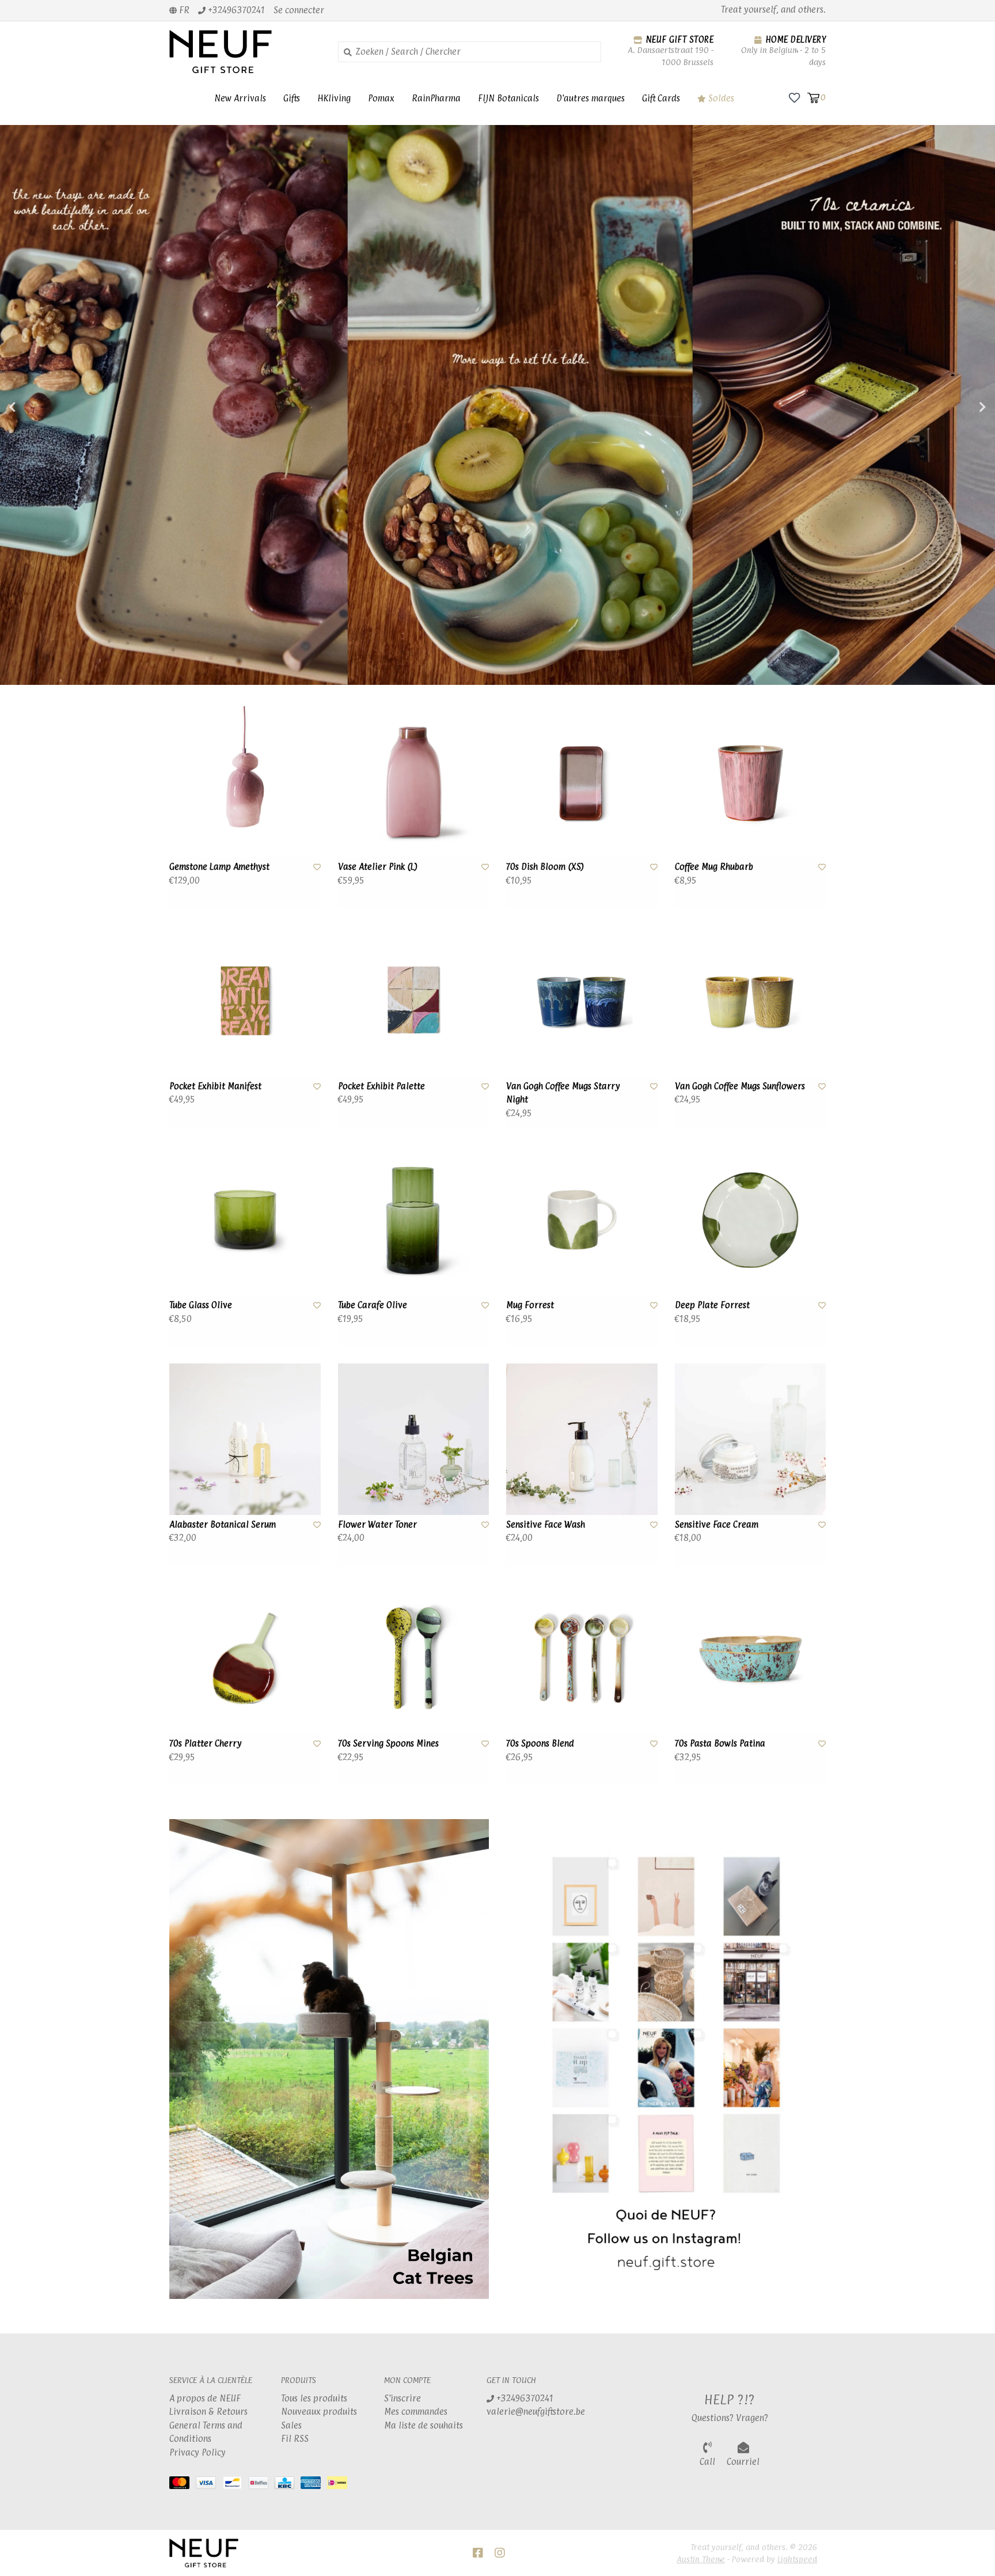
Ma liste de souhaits (424, 2425)
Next (958, 407)
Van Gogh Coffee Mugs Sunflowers (740, 1086)
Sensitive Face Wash (546, 1524)
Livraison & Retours (208, 2412)
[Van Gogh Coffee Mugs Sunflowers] (751, 1001)
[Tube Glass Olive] (245, 1220)
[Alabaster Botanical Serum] (245, 1439)
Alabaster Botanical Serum (223, 1524)
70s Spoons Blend (540, 1743)
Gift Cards (661, 98)
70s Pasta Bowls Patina (720, 1743)
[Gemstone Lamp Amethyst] (245, 782)
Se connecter (299, 10)
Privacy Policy (198, 2452)
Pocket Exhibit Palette (381, 1086)
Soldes (720, 98)
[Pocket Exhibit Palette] (414, 1001)
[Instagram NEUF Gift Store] (500, 2553)
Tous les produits (314, 2398)
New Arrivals (240, 98)
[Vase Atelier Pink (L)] (414, 782)
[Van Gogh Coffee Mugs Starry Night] (582, 1001)
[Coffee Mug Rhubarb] (751, 782)
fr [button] (183, 10)
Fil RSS (295, 2439)
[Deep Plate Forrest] (751, 1220)
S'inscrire (402, 2398)
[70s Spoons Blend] (582, 1659)
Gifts (292, 98)
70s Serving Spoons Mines (388, 1743)
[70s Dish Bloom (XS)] (582, 782)
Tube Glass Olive (201, 1305)
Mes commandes (416, 2412)
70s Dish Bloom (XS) (545, 867)
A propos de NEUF (205, 2398)
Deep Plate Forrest (712, 1305)
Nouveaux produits (319, 2412)
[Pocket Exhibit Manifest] (245, 1001)
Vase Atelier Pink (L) (378, 867)
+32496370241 (524, 2398)
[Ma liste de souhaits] (794, 97)
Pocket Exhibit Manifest (215, 1086)
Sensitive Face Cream (717, 1524)
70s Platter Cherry (206, 1743)
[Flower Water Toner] (414, 1439)
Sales (291, 2425)
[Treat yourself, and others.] (245, 52)
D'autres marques (590, 98)
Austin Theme (701, 2559)
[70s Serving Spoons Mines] (414, 1659)
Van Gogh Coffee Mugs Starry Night (563, 1093)
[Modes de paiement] (183, 2485)
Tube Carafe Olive (373, 1305)
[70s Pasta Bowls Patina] (751, 1659)
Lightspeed (797, 2559)
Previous (37, 407)
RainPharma (436, 98)
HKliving (334, 98)
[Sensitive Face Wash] (582, 1439)
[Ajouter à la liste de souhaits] (317, 867)
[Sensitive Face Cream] (751, 1439)
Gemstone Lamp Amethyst (219, 867)
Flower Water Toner (377, 1524)
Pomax (381, 98)
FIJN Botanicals (508, 98)
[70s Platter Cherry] (245, 1659)
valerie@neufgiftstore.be (536, 2412)
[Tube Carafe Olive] (414, 1220)
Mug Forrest (530, 1305)
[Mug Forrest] (582, 1220)
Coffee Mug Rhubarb (714, 867)
